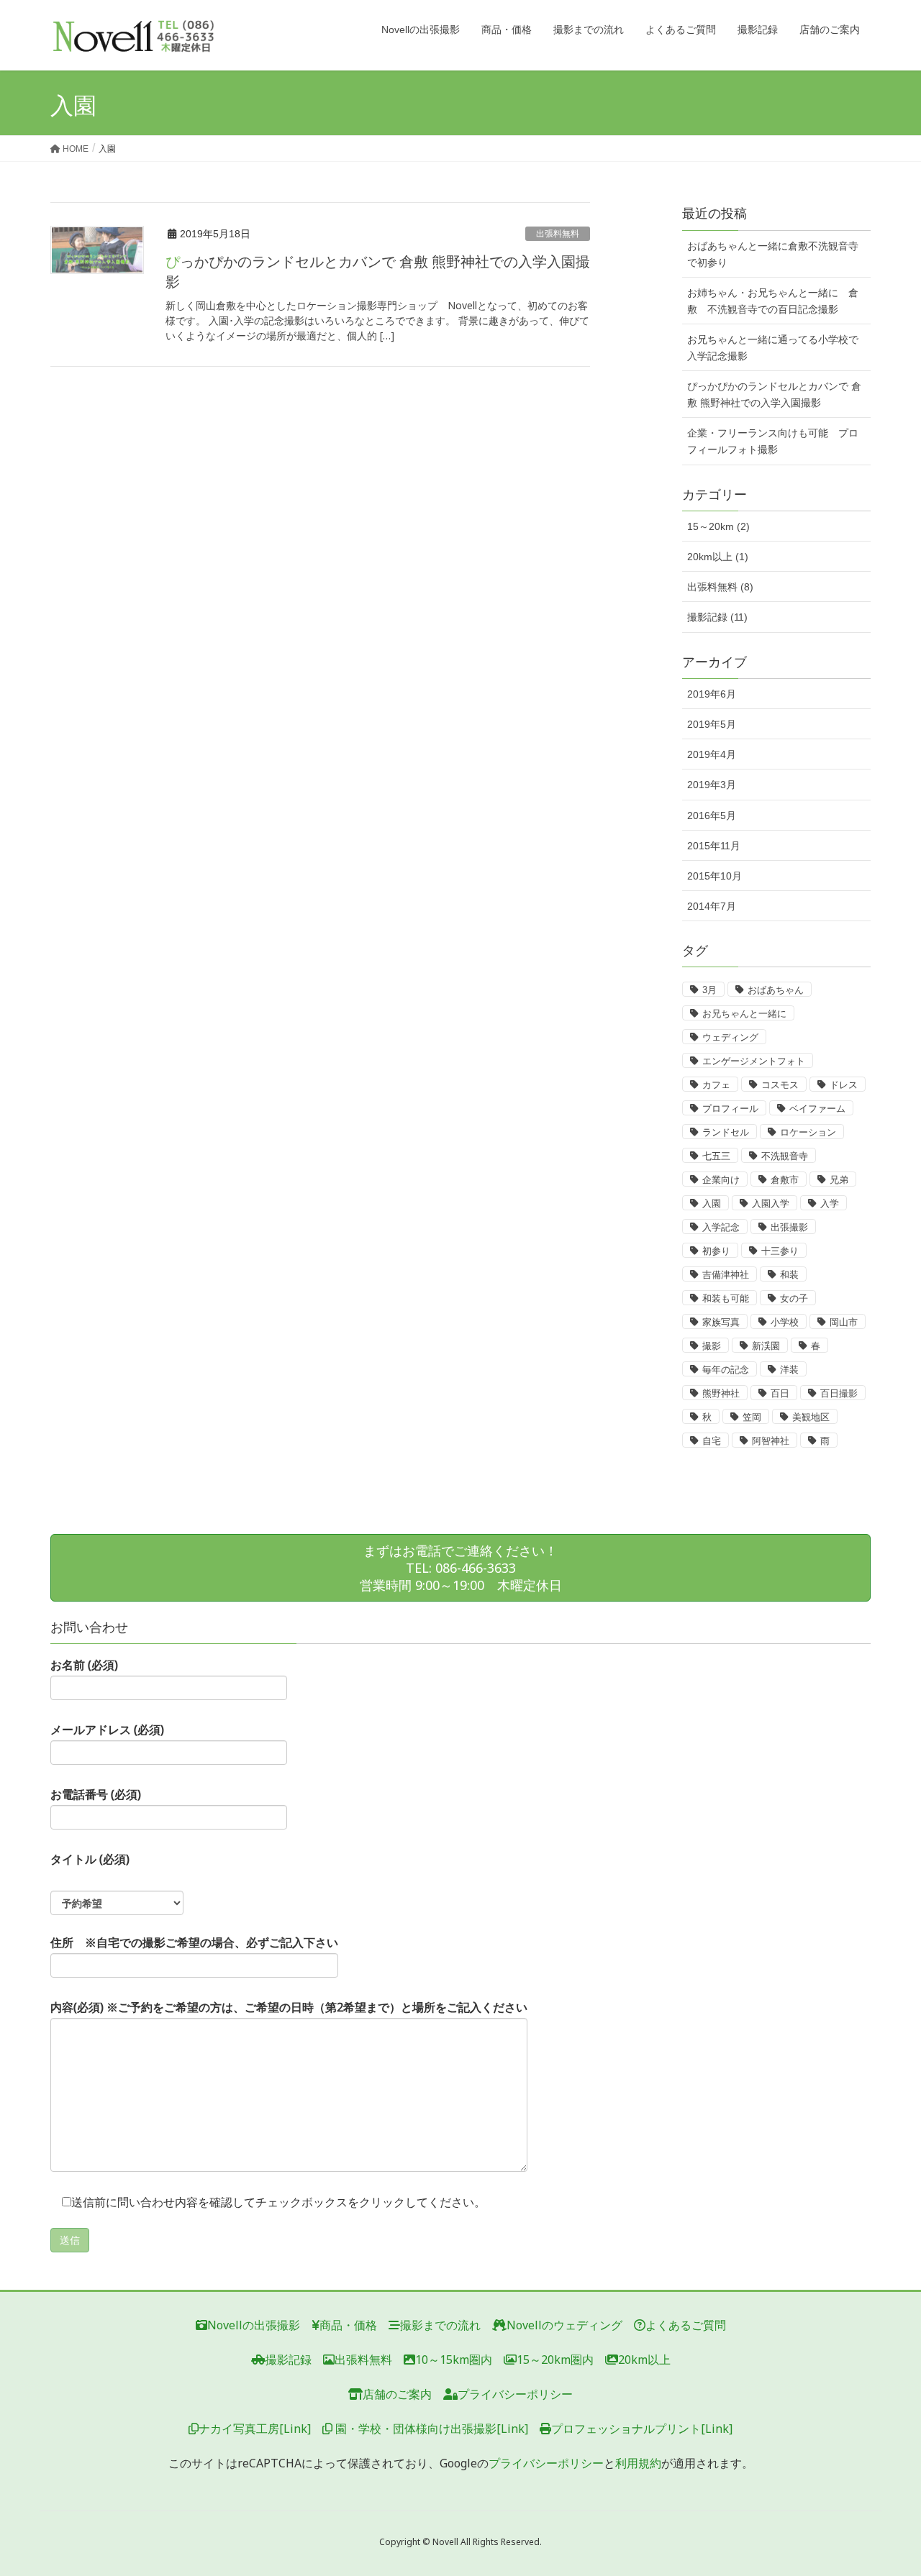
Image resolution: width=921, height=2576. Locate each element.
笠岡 (752, 1417)
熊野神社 (721, 1393)
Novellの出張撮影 (254, 2325)
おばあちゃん (776, 990)
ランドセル (726, 1132)
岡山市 (844, 1322)
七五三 (716, 1156)
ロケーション (808, 1132)
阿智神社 (771, 1441)
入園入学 (771, 1203)
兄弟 (839, 1180)
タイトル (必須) (90, 1859)
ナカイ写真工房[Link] (255, 2429)
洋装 (789, 1370)
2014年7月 (712, 906)
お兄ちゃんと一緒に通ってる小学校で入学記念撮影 (773, 348)
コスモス (780, 1085)
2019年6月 (712, 694)
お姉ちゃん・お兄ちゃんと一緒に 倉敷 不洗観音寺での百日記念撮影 (773, 301)
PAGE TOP (885, 2486)
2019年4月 (712, 754)
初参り (716, 1251)
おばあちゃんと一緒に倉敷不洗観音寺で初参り (773, 254)
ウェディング (730, 1037)
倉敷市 (785, 1180)
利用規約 (638, 2463)
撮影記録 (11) (717, 617)
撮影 (712, 1346)
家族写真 (721, 1322)
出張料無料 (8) (720, 587)
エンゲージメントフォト (754, 1061)
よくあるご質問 (686, 2325)
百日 (780, 1393)
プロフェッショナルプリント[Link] (642, 2429)
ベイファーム (817, 1109)
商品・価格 (348, 2325)
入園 (712, 1203)
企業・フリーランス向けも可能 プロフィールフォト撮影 (773, 441)
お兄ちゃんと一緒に (744, 1014)
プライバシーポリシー (515, 2394)
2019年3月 (712, 785)
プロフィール (730, 1109)
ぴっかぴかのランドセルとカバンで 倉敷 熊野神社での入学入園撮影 (774, 394)
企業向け (721, 1180)
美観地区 (811, 1417)
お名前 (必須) (84, 1665)
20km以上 (644, 2360)
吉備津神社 (726, 1275)
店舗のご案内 (397, 2394)
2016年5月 (712, 816)
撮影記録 (289, 2360)
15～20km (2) (718, 526)
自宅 (712, 1441)
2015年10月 (714, 876)
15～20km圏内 (555, 2360)
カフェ (716, 1085)
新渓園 (766, 1346)
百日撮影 (839, 1393)
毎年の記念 (726, 1370)
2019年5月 (712, 724)
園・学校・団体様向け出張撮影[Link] (430, 2429)
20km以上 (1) (718, 557)
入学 (830, 1203)
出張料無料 (558, 234)
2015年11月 (714, 846)
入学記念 (721, 1227)
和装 (789, 1275)
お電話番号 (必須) (96, 1794)
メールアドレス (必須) (107, 1730)
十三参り (780, 1251)
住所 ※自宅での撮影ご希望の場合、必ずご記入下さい (194, 1942)
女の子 (794, 1298)
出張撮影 (789, 1227)
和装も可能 (726, 1298)
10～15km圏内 (454, 2360)
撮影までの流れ (440, 2325)
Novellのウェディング (564, 2325)
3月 (709, 990)
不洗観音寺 (785, 1156)
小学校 (785, 1322)
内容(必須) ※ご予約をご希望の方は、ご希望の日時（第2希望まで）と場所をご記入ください (289, 2007)
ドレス (844, 1085)
